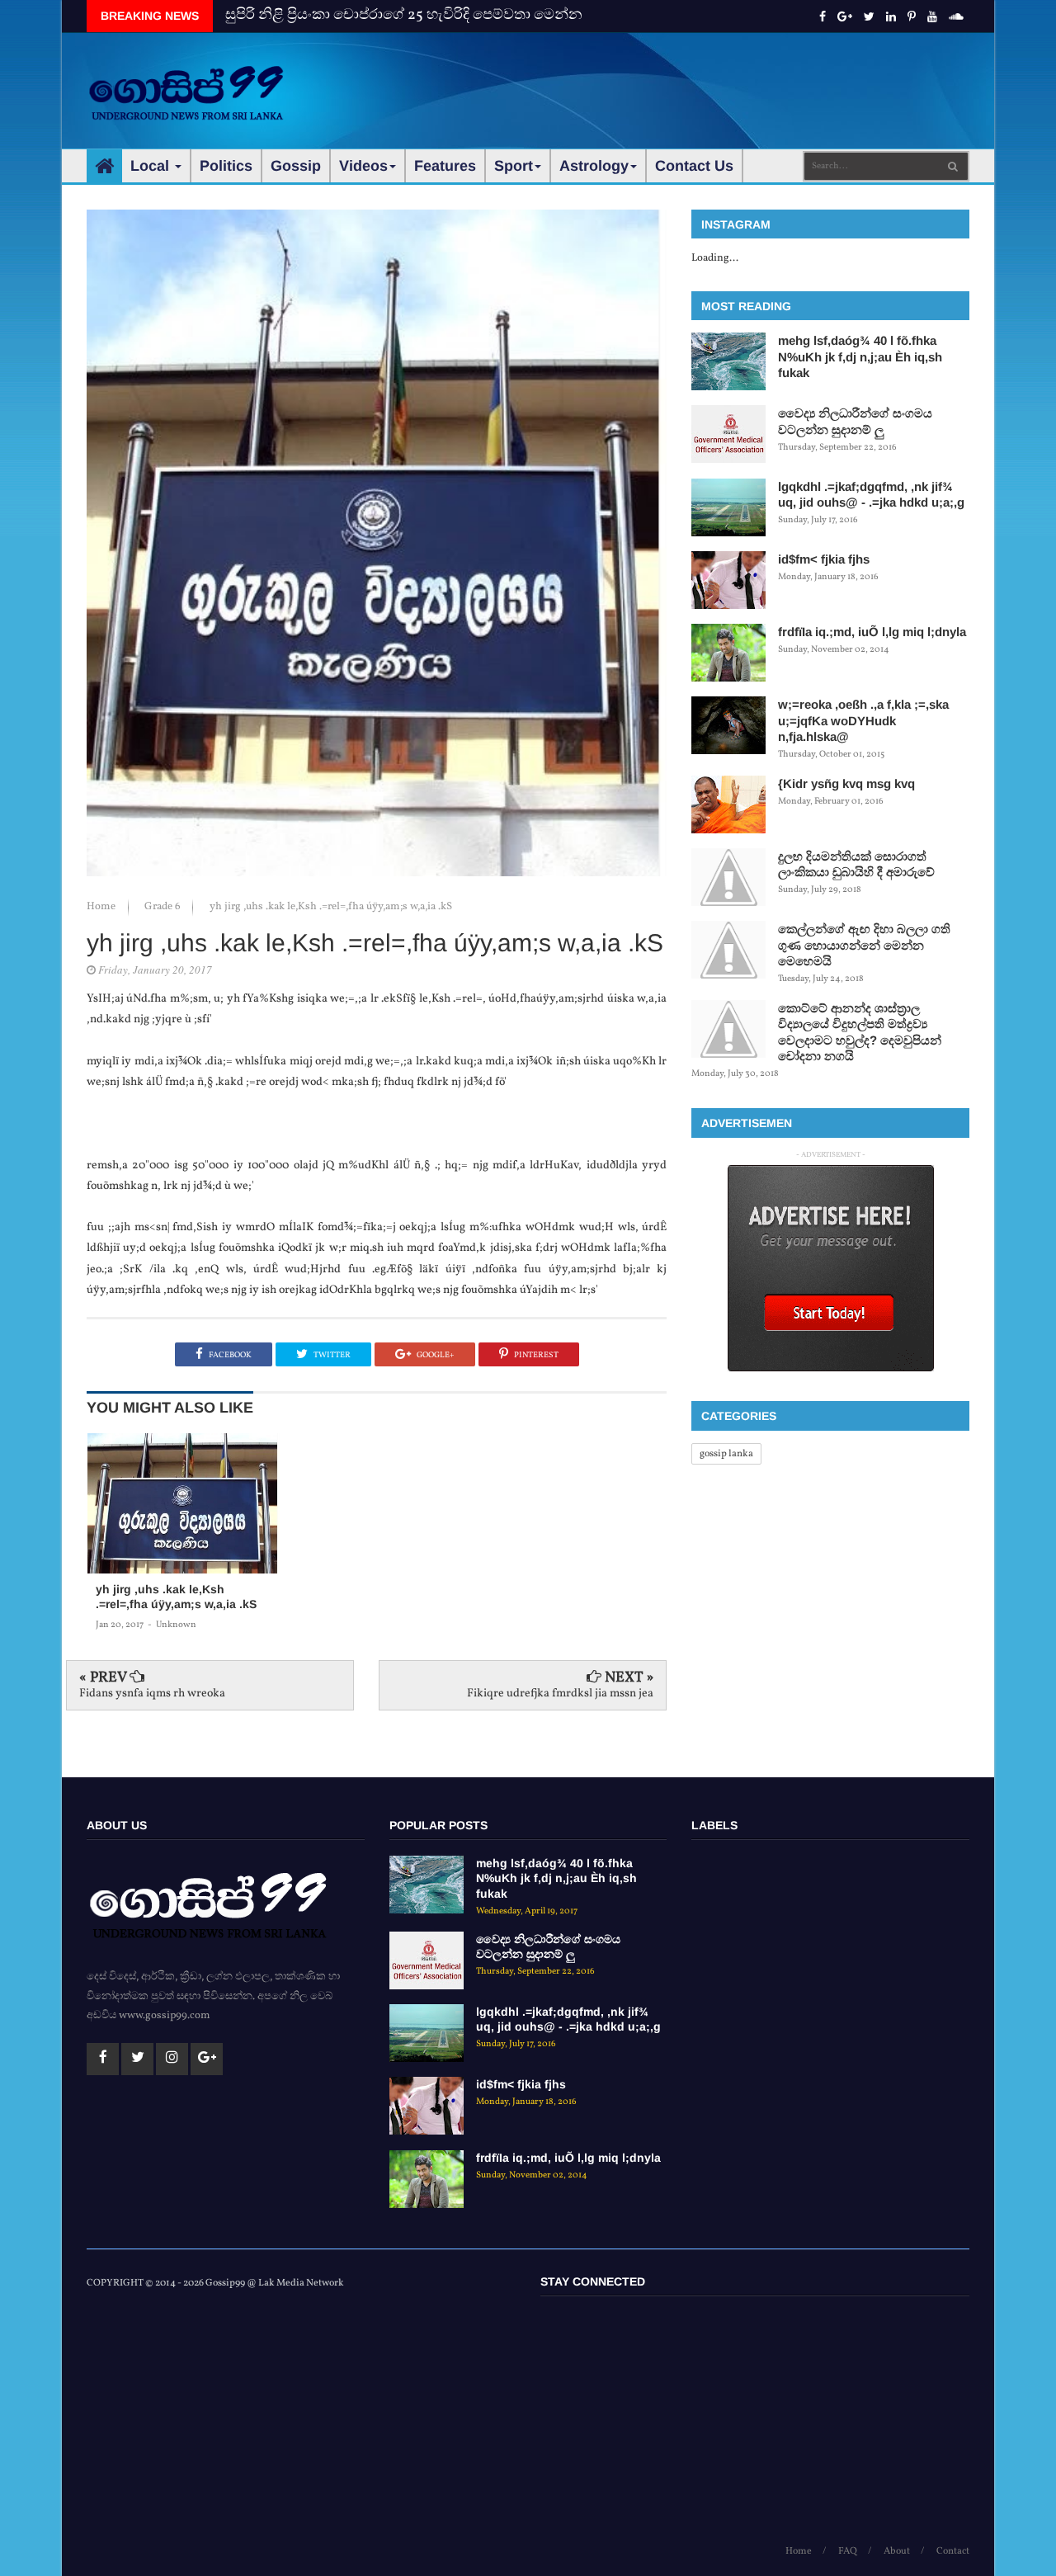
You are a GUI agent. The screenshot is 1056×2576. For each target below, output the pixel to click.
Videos (363, 166)
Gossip (296, 166)
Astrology (594, 166)
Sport (514, 166)
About (897, 2551)
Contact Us (694, 166)
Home (102, 907)
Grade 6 (164, 907)
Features (445, 166)
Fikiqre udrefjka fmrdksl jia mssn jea (560, 1694)
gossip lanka (726, 1454)
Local (152, 166)
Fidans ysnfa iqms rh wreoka (152, 1694)
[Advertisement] (669, 83)
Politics (226, 166)
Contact (953, 2551)
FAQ (848, 2551)
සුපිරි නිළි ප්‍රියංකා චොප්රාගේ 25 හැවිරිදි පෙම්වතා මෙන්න (404, 15)
